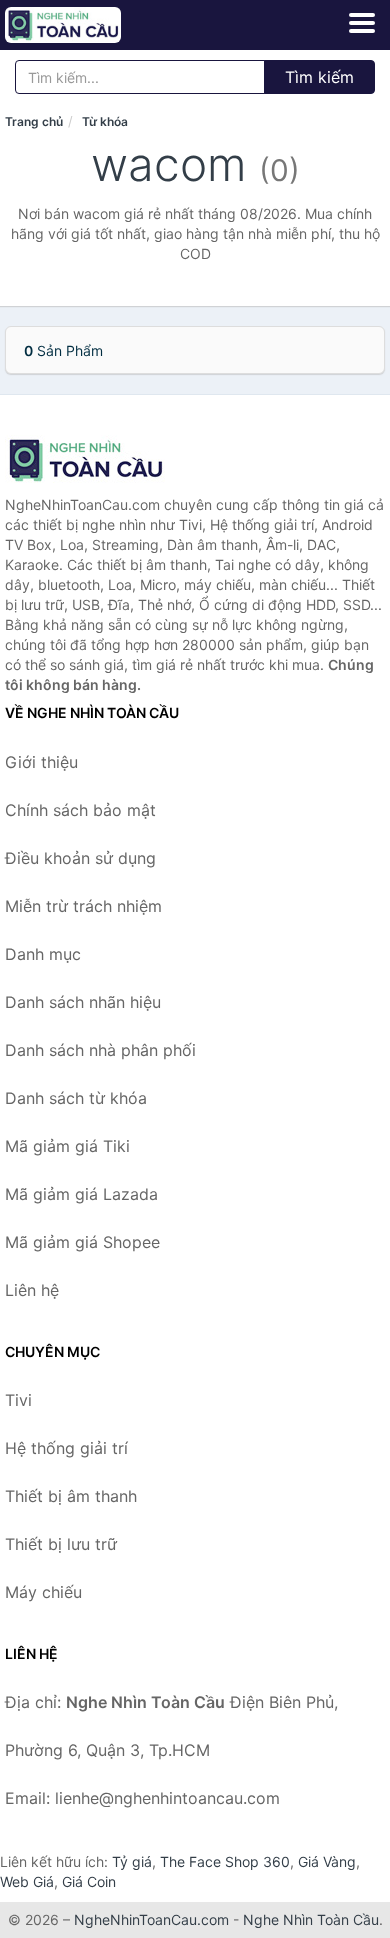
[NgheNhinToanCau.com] (85, 25)
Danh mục (43, 954)
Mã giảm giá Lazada (81, 1194)
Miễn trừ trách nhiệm (83, 906)
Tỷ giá (132, 1861)
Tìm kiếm (319, 77)
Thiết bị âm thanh (71, 1496)
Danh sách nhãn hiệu (83, 1002)
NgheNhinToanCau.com (151, 1919)
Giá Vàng (327, 1861)
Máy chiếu (43, 1592)
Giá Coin (89, 1881)
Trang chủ (34, 121)
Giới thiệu (41, 762)
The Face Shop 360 (225, 1861)
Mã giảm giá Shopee (82, 1242)
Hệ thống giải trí (66, 1448)
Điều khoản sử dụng (80, 858)
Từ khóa (105, 121)
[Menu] (362, 23)
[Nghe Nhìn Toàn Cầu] (105, 460)
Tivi (18, 1400)
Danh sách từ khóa (76, 1098)
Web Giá (27, 1881)
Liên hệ (32, 1290)
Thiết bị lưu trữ (61, 1544)
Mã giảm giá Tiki (67, 1146)
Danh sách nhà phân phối (100, 1050)
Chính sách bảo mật (80, 810)
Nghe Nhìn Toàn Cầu (311, 1919)
